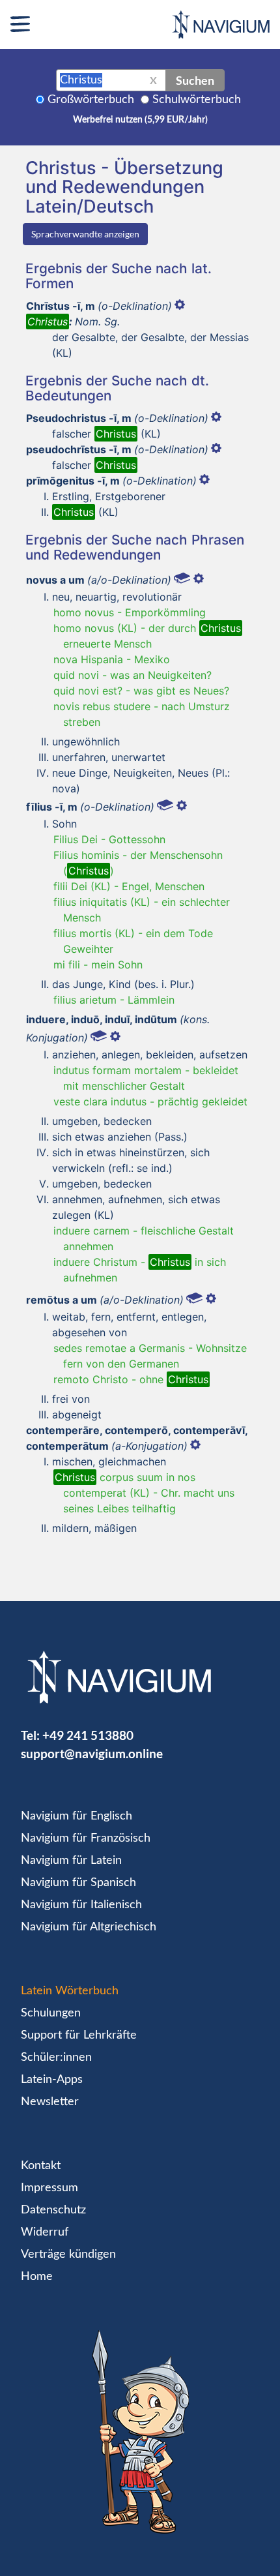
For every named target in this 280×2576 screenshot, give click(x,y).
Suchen (195, 80)
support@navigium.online (92, 1753)
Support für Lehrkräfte (79, 2035)
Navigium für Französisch (86, 1838)
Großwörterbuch (91, 100)
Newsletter (50, 2102)
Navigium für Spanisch (78, 1883)
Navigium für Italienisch (81, 1905)
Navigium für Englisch (77, 1816)
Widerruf (45, 2232)
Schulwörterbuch (197, 100)
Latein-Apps (52, 2080)
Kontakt (41, 2166)
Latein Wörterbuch (70, 1991)
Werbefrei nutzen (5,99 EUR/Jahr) (140, 120)
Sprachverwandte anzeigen (85, 234)
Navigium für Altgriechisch (89, 1927)
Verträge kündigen (68, 2254)
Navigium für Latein (71, 1861)
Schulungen (51, 2013)
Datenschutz (53, 2210)
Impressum (49, 2188)
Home (37, 2277)
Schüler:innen (56, 2058)
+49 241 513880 (88, 1735)
